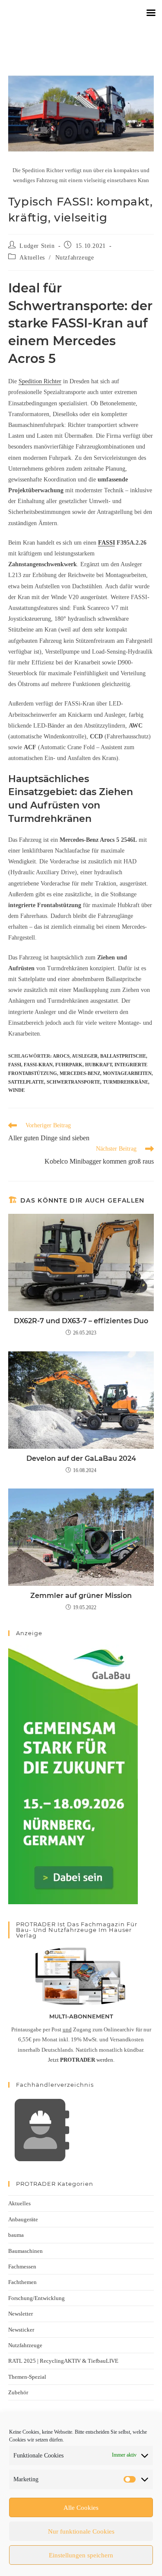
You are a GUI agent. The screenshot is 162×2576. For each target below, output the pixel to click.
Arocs (61, 1056)
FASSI (106, 543)
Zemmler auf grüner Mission (81, 1596)
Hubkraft (98, 1065)
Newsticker (21, 2330)
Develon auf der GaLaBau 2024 (81, 1458)
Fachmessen (22, 2266)
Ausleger (85, 1056)
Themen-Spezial (27, 2377)
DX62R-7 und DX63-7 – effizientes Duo (81, 1321)
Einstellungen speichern (81, 2555)
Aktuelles (32, 258)
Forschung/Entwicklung (37, 2298)
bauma (16, 2235)
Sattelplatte (26, 1082)
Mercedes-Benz (80, 1073)
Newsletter (21, 2314)
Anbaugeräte (23, 2219)
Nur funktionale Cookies (81, 2531)
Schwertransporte (73, 1082)
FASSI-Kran (38, 1065)
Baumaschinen (25, 2251)
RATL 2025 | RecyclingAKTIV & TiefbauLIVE (63, 2361)
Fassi (15, 1065)
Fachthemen (22, 2282)
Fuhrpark (69, 1065)
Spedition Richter (40, 381)
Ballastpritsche (123, 1056)
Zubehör (18, 2392)
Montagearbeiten (127, 1073)
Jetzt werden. (81, 2060)
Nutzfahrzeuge (75, 258)
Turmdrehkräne (125, 1082)
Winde (16, 1090)
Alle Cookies (81, 2508)
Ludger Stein (37, 246)
